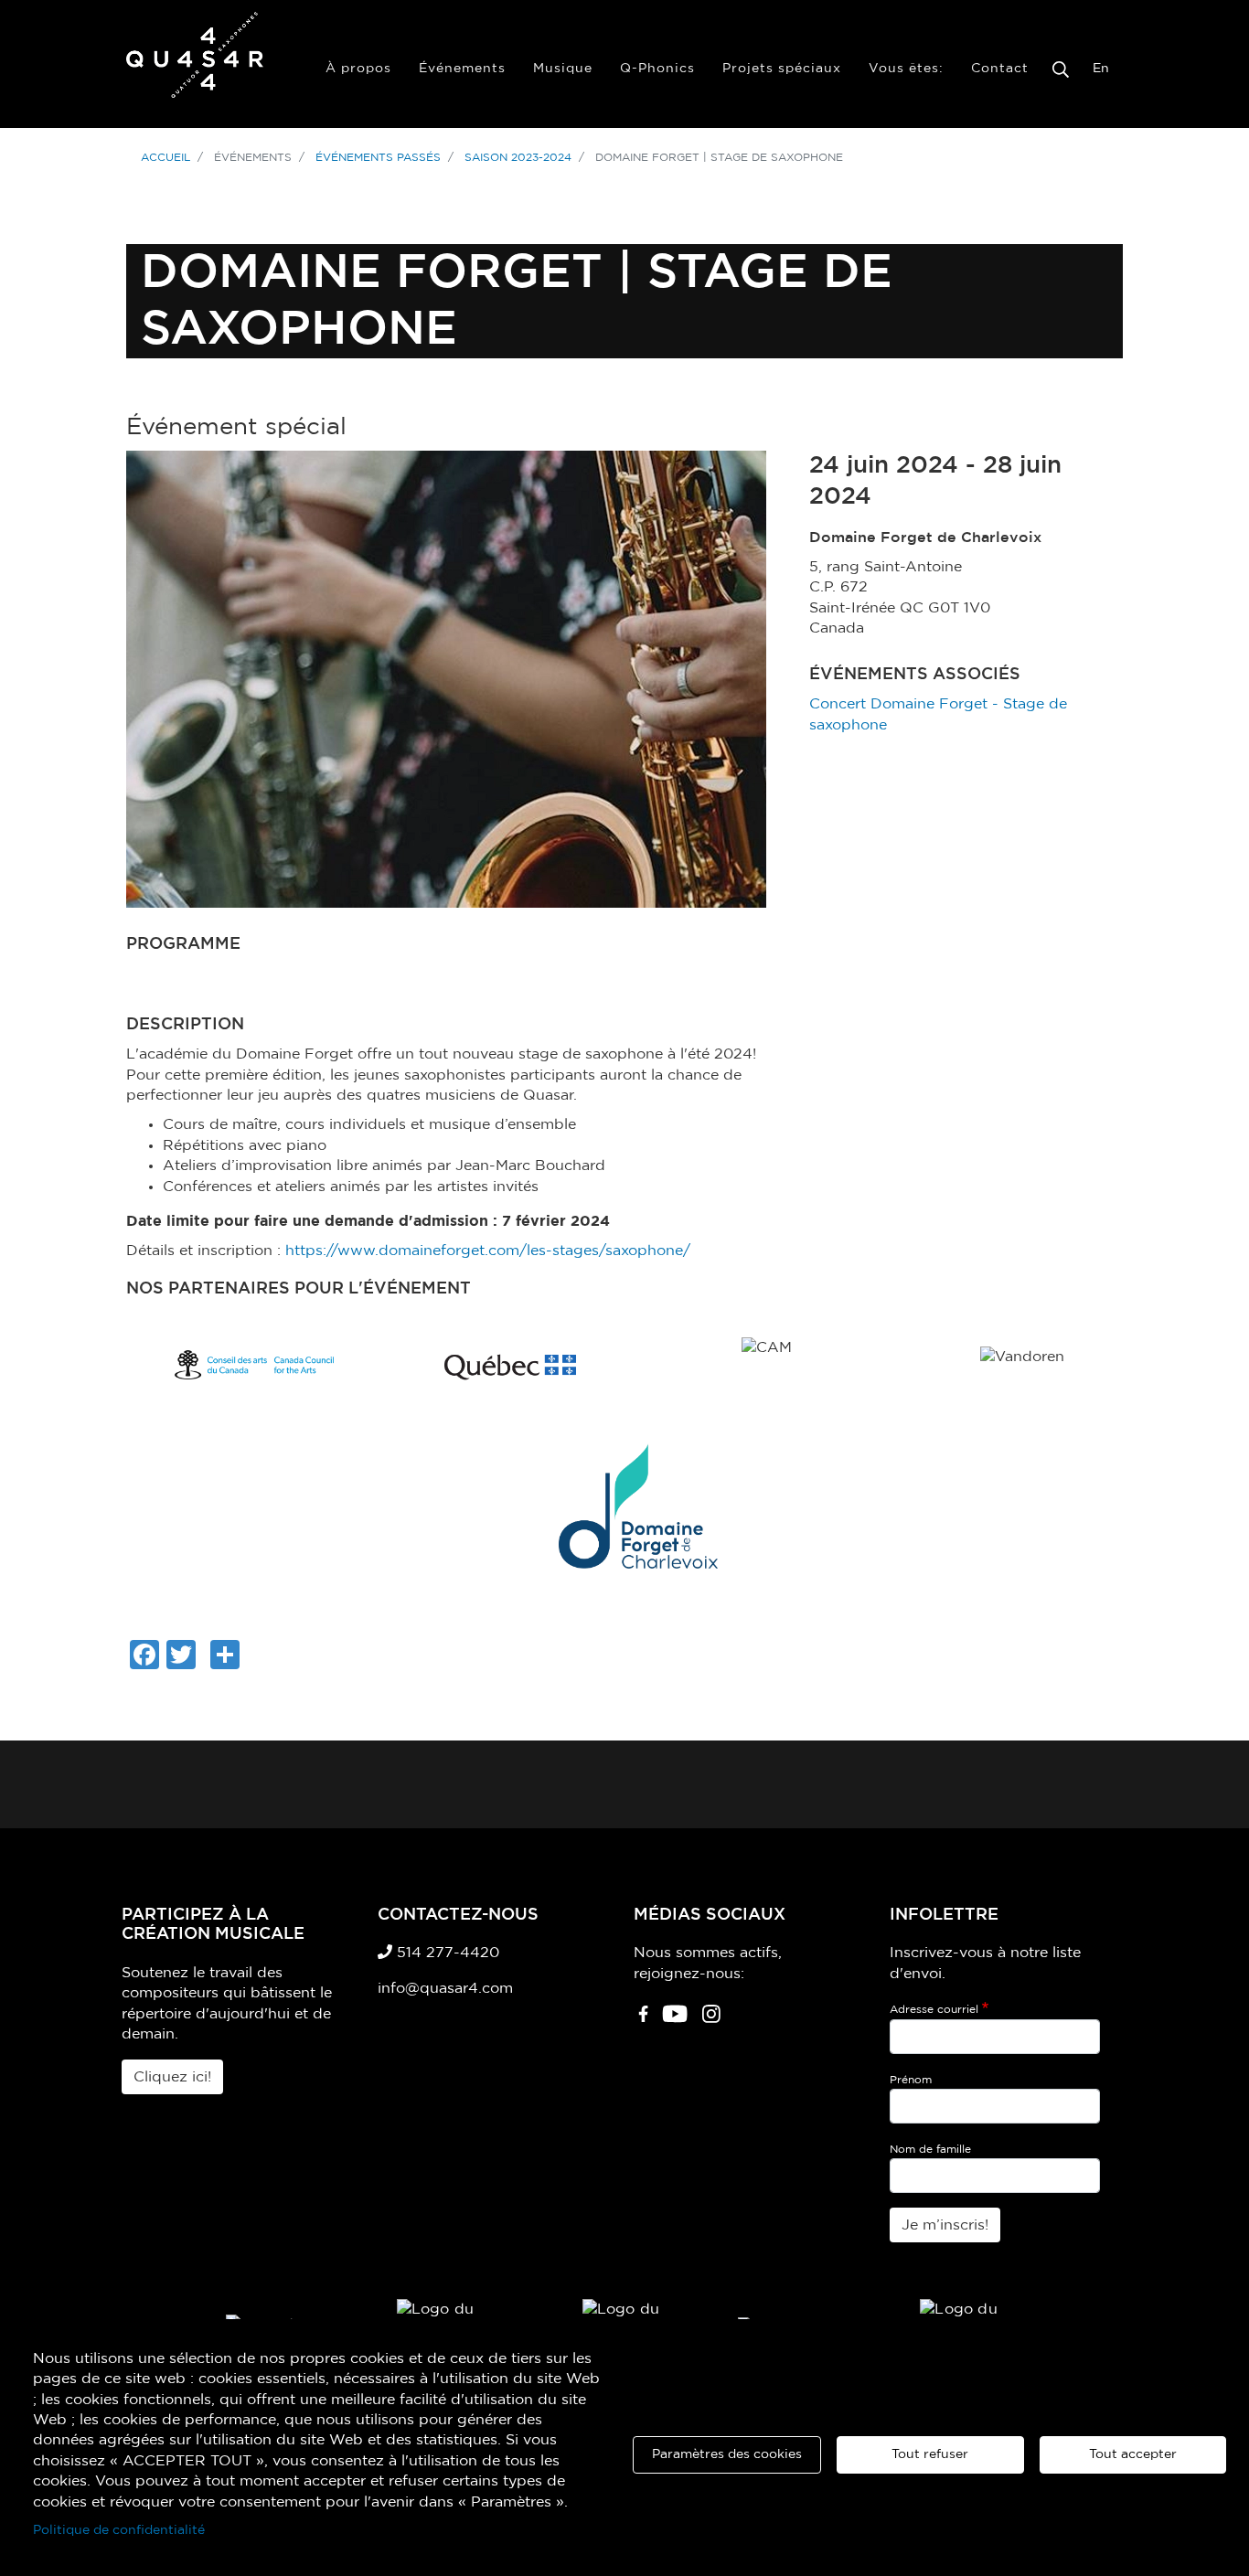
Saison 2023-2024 (518, 157)
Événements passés (378, 157)
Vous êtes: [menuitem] (906, 69)
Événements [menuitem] (462, 69)
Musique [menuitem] (563, 69)
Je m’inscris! (945, 2225)
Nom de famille (930, 2149)
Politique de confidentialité (119, 2530)
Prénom (911, 2080)
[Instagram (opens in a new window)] (711, 2021)
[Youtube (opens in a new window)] (675, 2021)
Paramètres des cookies (727, 2454)
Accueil (165, 157)
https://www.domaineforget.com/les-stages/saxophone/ (488, 1251)
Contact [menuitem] (1000, 69)
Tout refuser (930, 2454)
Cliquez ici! (172, 2077)
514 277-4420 (446, 1953)
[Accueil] (195, 64)
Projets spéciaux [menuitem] (782, 69)
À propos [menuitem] (358, 69)
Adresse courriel (934, 2009)
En (1101, 69)
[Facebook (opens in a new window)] (643, 2021)
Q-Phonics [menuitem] (657, 69)
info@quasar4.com (445, 1988)
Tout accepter (1133, 2454)
